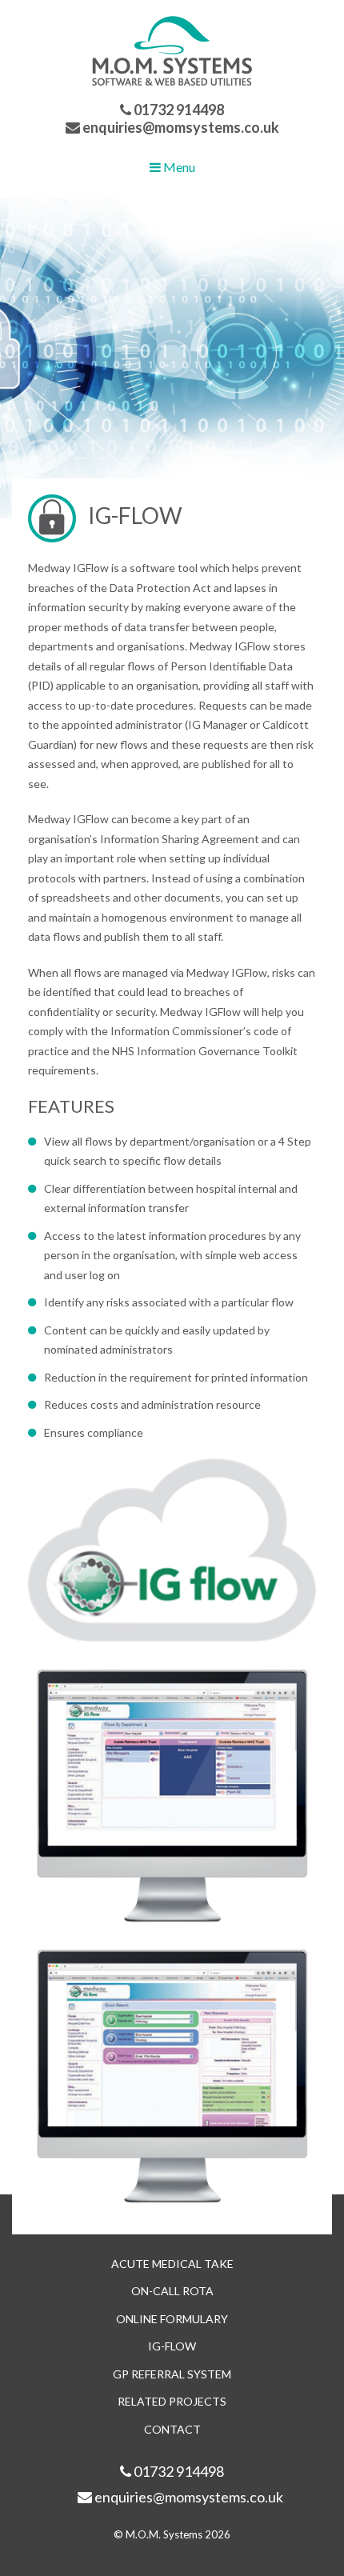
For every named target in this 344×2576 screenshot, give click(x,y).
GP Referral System (172, 2374)
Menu (178, 167)
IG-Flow (172, 2346)
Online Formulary (172, 2319)
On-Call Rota (172, 2291)
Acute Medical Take (172, 2264)
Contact (172, 2429)
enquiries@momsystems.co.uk (180, 127)
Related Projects (172, 2401)
